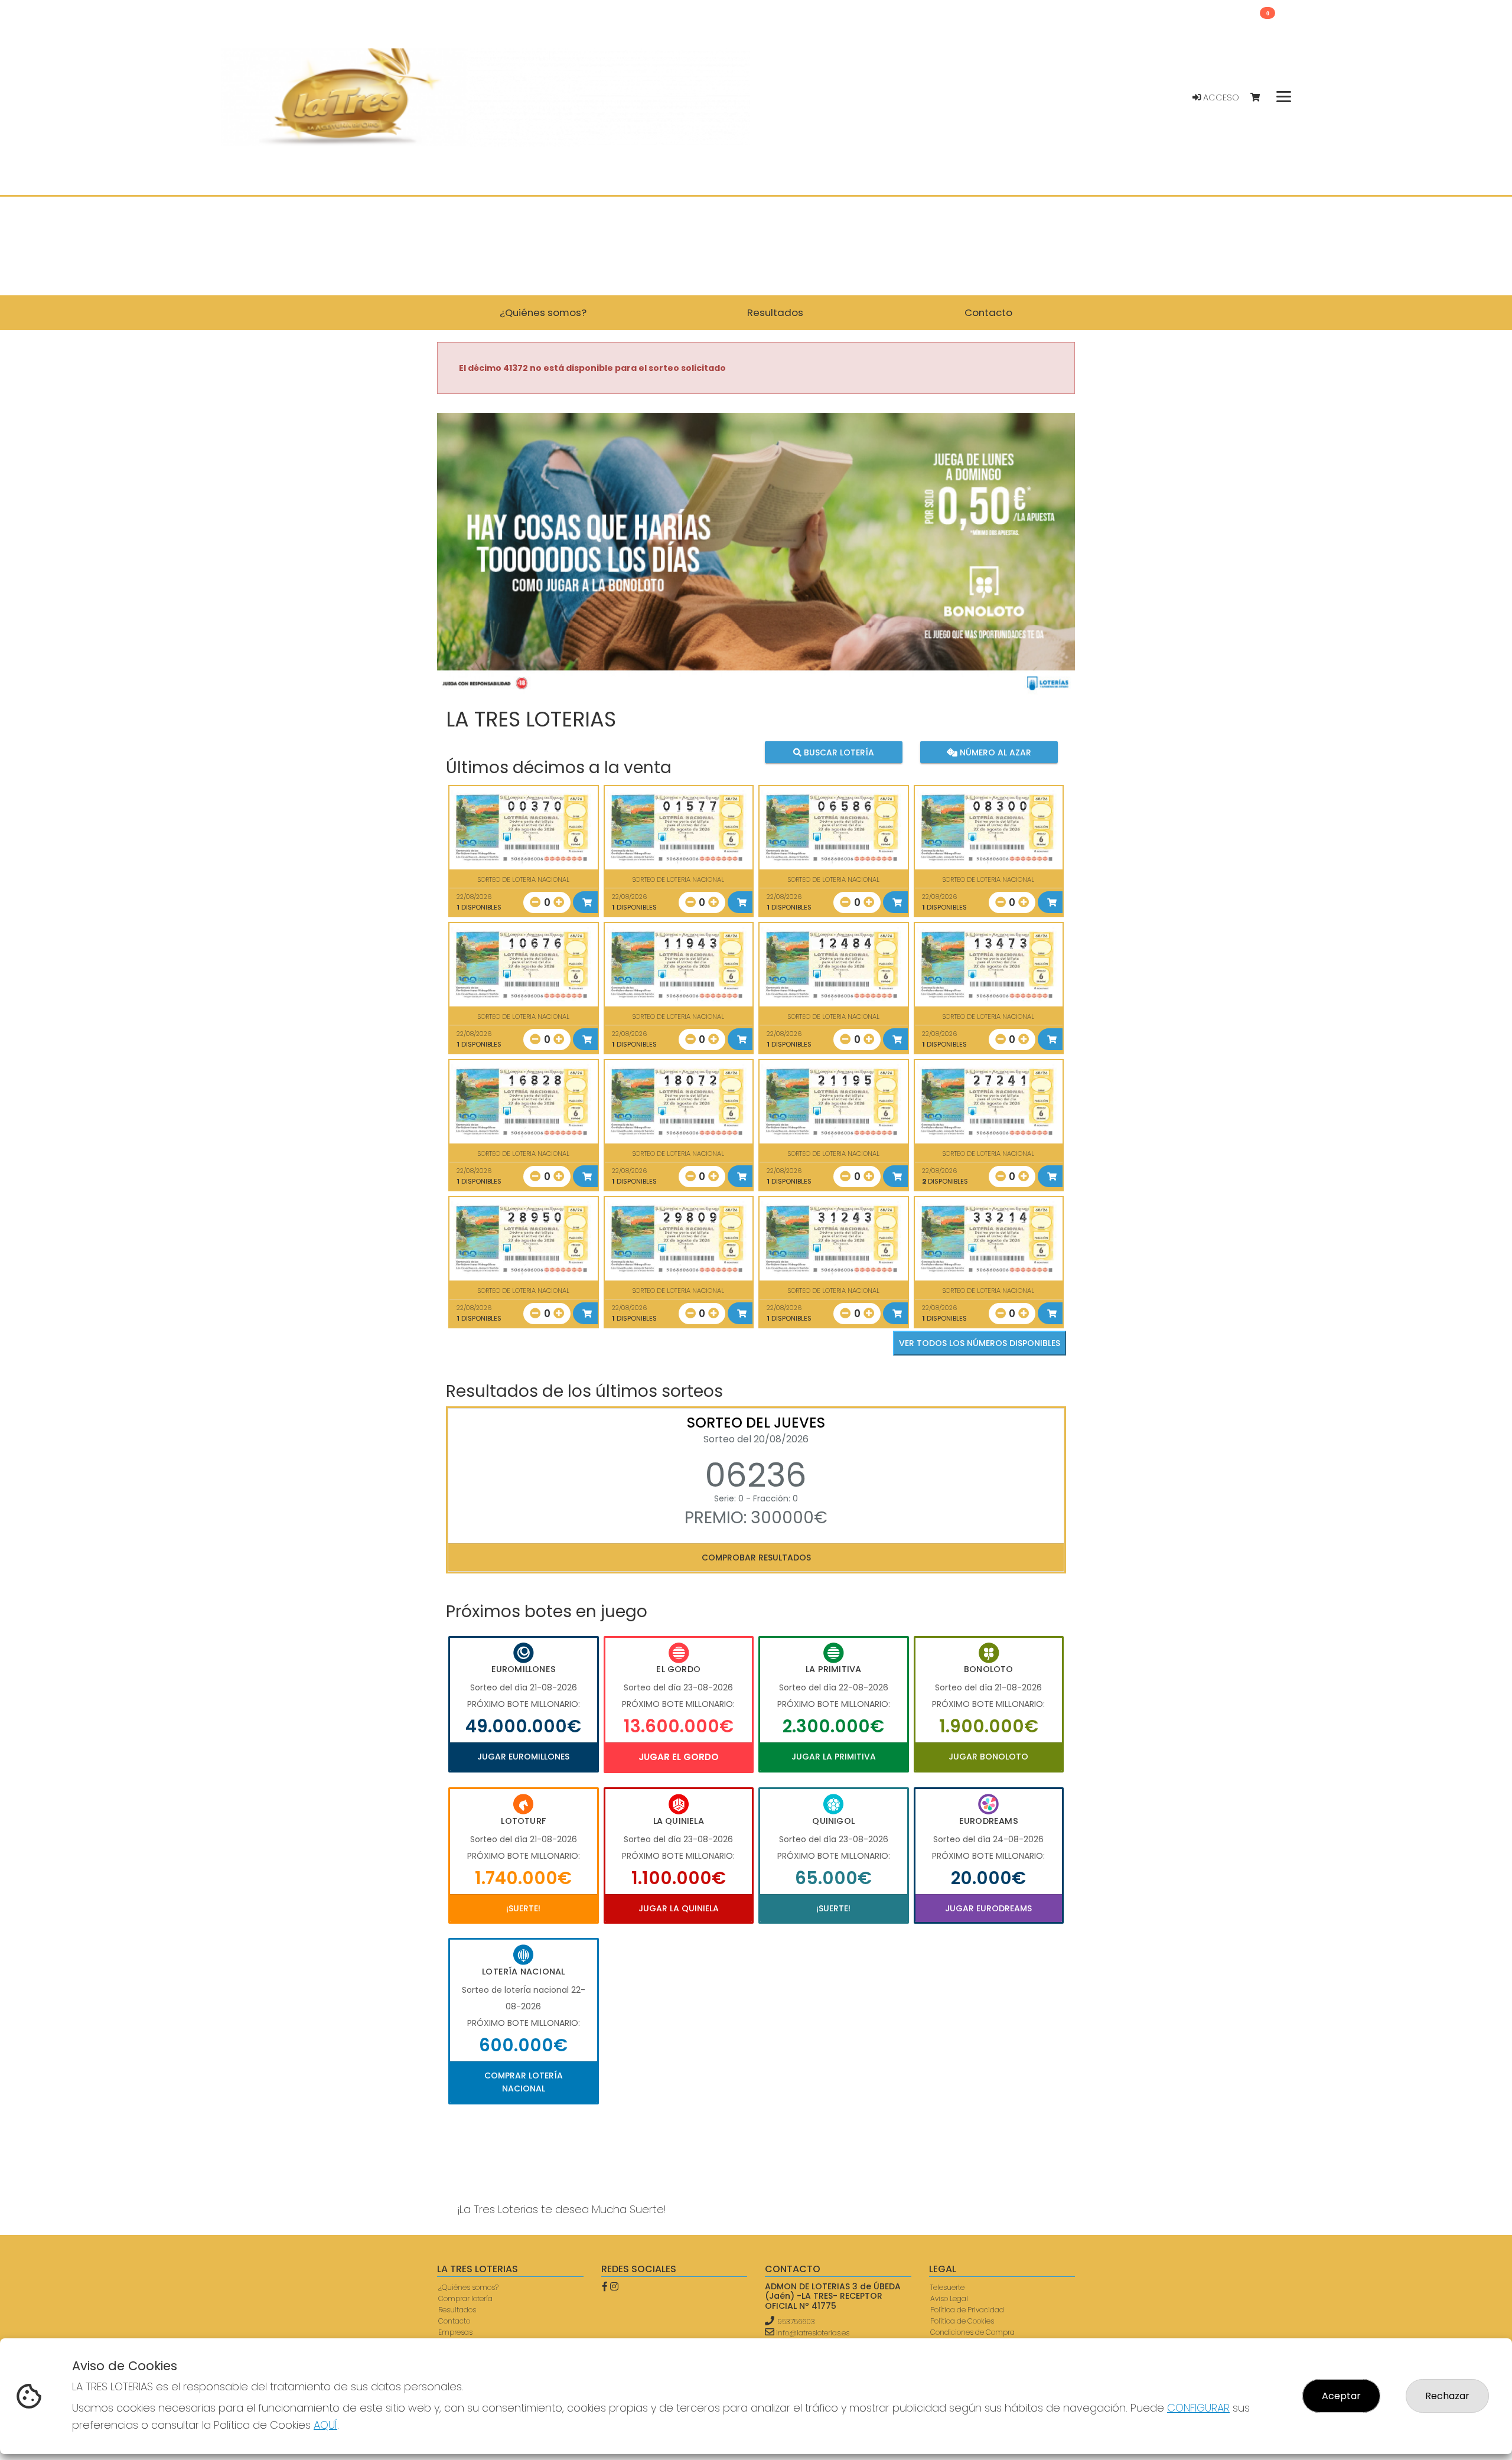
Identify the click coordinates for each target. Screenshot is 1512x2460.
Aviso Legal (949, 2298)
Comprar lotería (465, 2298)
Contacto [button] (988, 312)
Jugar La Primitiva (834, 1757)
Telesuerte (947, 2287)
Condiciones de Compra (972, 2332)
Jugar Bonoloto (988, 1757)
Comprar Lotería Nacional (524, 2082)
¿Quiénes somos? (468, 2287)
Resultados (457, 2310)
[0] (1261, 98)
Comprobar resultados (756, 1558)
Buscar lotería (838, 752)
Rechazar (1447, 2396)
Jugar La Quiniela (679, 1908)
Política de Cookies (962, 2321)
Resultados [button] (775, 312)
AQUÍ (325, 2425)
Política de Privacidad (967, 2310)
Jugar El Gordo (679, 1757)
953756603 (796, 2321)
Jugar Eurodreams (988, 1908)
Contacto (454, 2321)
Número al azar (994, 752)
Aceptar (1341, 2396)
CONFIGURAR (1198, 2408)
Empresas (455, 2332)
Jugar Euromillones (523, 1757)
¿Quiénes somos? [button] (543, 312)
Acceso (1220, 97)
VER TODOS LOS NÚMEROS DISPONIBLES (980, 1343)
